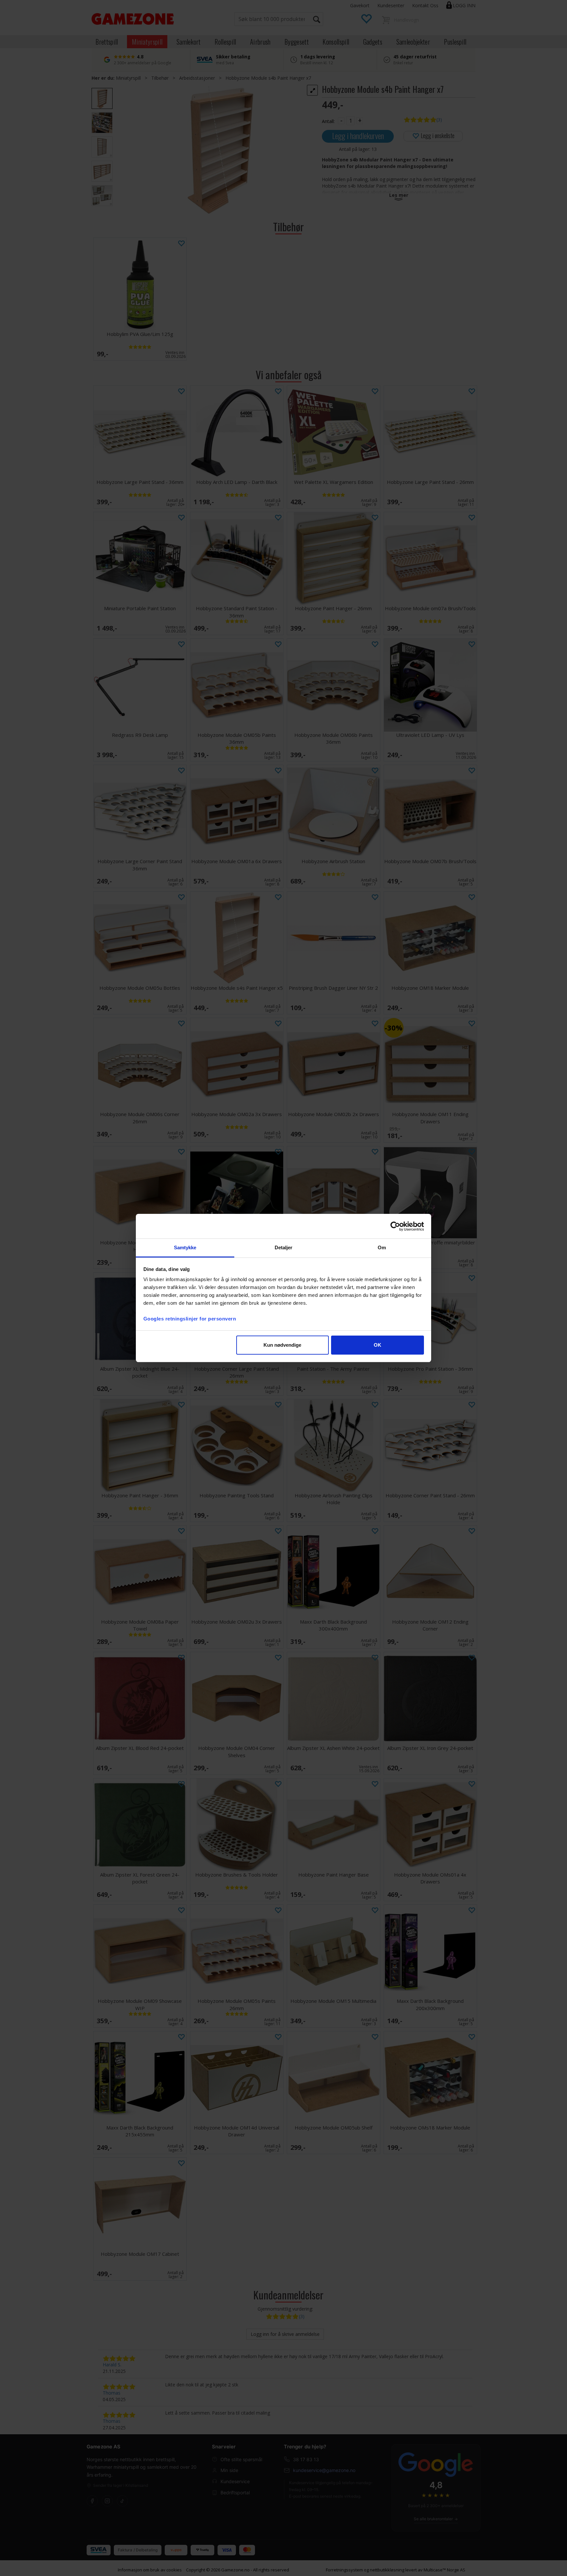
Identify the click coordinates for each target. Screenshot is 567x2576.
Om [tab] (382, 1247)
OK (378, 1345)
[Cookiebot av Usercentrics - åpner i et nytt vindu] (395, 1226)
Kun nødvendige (282, 1345)
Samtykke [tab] (185, 1247)
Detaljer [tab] (284, 1247)
